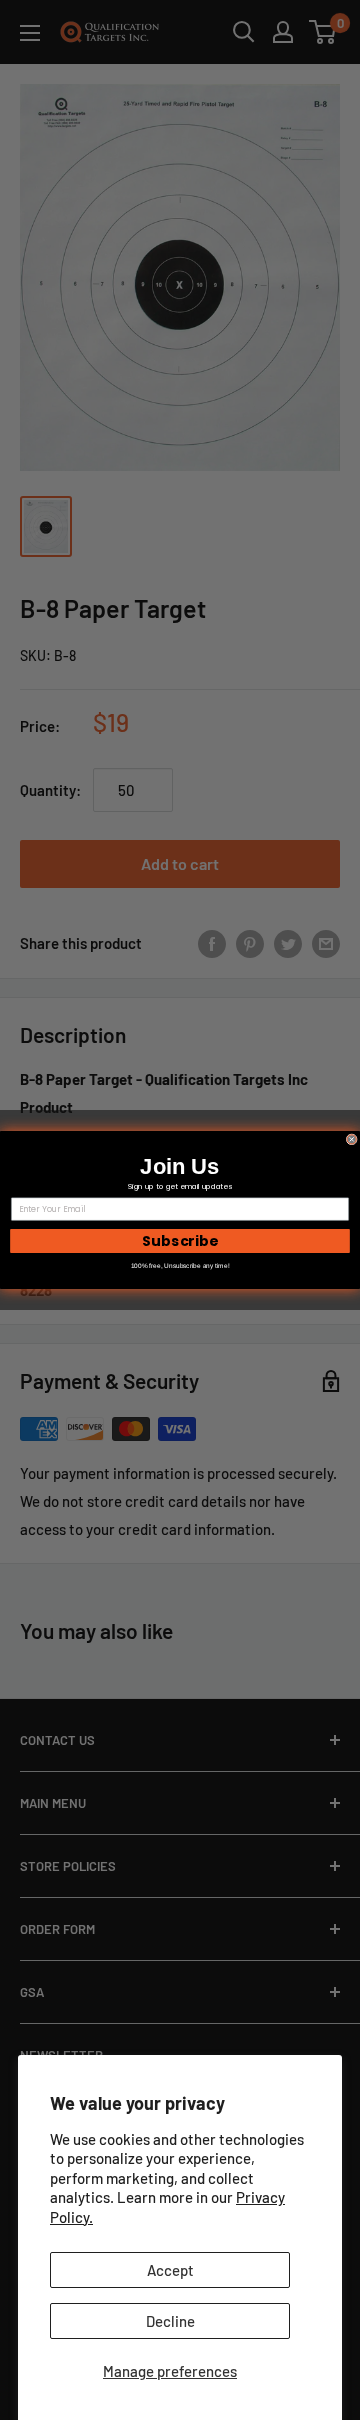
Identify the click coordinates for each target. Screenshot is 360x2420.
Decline (170, 2321)
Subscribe (180, 1241)
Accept (170, 2270)
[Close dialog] (351, 1139)
